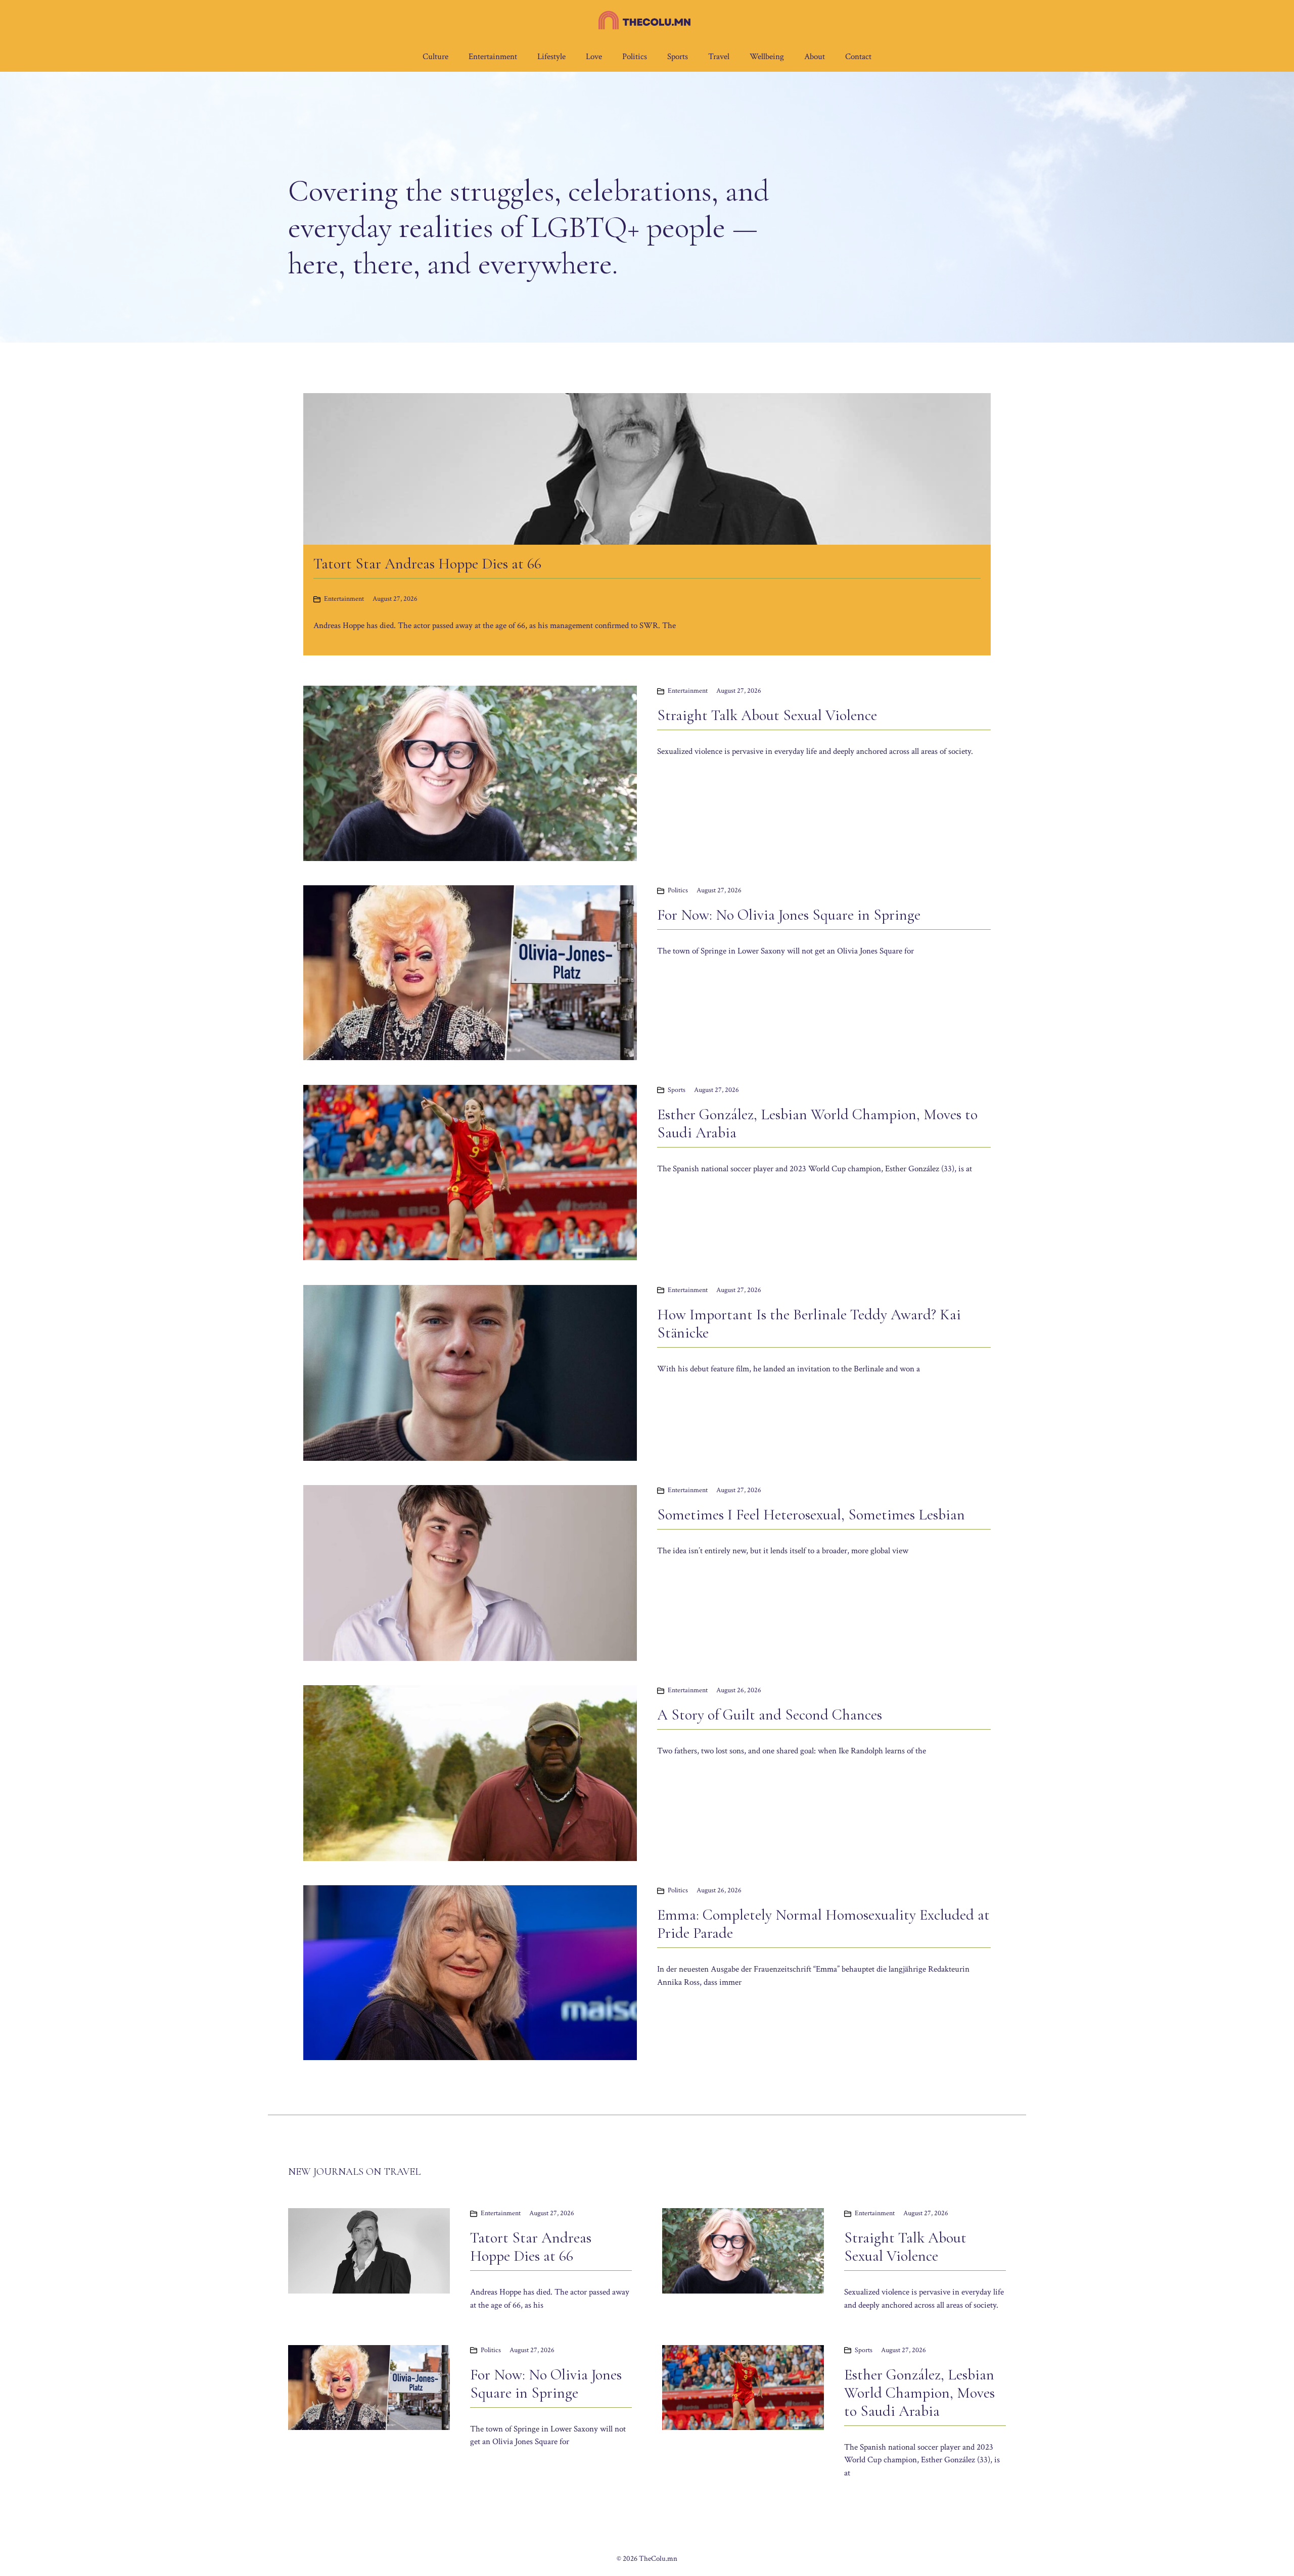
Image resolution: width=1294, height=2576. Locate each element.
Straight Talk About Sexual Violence (767, 715)
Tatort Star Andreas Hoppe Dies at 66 (531, 2247)
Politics (635, 57)
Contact (858, 57)
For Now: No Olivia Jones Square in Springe (789, 915)
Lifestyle (551, 57)
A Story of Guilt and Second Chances (770, 1715)
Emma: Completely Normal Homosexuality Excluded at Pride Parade (823, 1924)
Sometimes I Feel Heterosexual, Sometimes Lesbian (811, 1515)
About (815, 57)
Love (594, 57)
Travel (719, 57)
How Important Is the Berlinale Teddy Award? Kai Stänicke (809, 1324)
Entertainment (493, 57)
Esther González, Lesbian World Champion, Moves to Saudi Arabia (817, 1124)
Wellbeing (767, 57)
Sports (678, 57)
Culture (435, 57)
